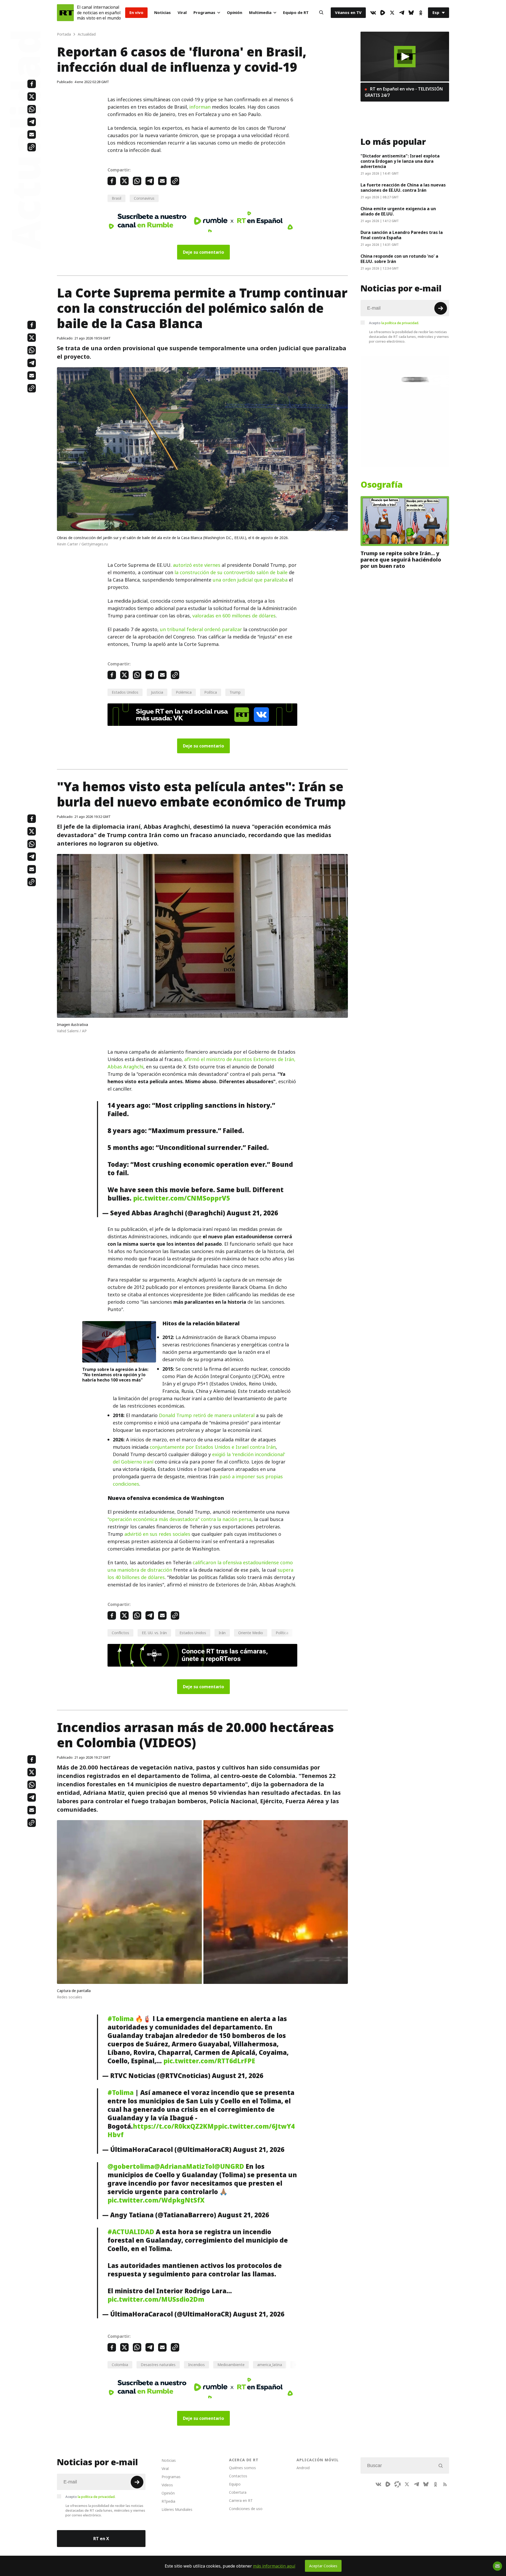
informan (200, 107)
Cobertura (238, 2492)
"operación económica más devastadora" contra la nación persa (179, 1519)
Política (211, 692)
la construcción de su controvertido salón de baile (231, 572)
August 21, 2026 (252, 1213)
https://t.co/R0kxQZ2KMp (175, 2126)
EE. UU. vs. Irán (154, 1633)
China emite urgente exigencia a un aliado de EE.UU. (398, 211)
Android (303, 2468)
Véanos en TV (348, 13)
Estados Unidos (125, 692)
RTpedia (168, 2501)
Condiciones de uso (246, 2509)
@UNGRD (229, 2166)
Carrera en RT (241, 2500)
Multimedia (260, 13)
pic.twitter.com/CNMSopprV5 (182, 1198)
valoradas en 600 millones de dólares (234, 616)
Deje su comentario (203, 252)
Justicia (157, 692)
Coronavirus (144, 198)
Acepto (394, 323)
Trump (235, 692)
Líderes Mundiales (177, 2509)
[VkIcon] (373, 13)
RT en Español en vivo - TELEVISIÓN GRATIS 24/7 (404, 92)
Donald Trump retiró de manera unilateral (207, 1415)
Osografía (382, 485)
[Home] (65, 13)
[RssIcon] (445, 2484)
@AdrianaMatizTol (184, 2166)
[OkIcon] (421, 13)
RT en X (101, 2539)
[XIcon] (392, 13)
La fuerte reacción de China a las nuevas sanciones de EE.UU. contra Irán (403, 188)
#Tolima (121, 2019)
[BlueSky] (411, 13)
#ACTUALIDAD (131, 2232)
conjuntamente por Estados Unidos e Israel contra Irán (213, 1447)
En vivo (136, 13)
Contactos (238, 2476)
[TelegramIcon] (402, 13)
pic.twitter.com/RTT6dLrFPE (209, 2061)
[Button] (321, 13)
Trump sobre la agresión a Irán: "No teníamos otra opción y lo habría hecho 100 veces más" (115, 1375)
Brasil (116, 198)
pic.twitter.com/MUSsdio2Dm (156, 2299)
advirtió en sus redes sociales (157, 1534)
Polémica (184, 692)
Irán (222, 1633)
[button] (405, 57)
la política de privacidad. (400, 323)
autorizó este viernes (197, 565)
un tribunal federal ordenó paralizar (202, 629)
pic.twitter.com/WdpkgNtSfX (156, 2200)
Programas (204, 13)
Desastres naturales (158, 2365)
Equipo (235, 2484)
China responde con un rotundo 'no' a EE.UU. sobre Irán (399, 259)
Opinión (235, 13)
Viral (182, 13)
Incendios (196, 2365)
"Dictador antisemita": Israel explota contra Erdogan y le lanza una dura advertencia (400, 161)
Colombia (120, 2365)
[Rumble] (383, 13)
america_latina (270, 2365)
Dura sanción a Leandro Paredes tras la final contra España (402, 235)
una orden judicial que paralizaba (250, 580)
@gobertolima (131, 2166)
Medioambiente (231, 2365)
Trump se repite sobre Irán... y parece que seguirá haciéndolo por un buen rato (401, 560)
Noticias (162, 13)
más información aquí (274, 2566)
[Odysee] (397, 2484)
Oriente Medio (251, 1633)
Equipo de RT (296, 13)
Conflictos (120, 1633)
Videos (167, 2485)
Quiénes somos (242, 2468)
